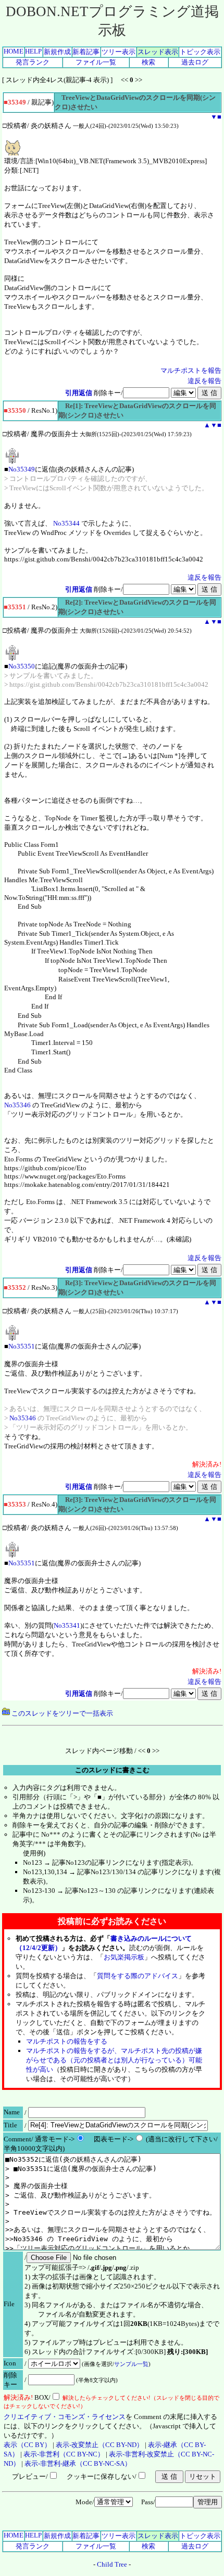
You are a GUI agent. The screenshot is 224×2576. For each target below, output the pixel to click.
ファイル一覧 (96, 62)
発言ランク (33, 62)
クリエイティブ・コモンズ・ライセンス (65, 2417)
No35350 (22, 666)
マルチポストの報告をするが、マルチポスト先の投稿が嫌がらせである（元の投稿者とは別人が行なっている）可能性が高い (114, 2060)
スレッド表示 (158, 52)
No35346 (17, 1105)
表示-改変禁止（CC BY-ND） (99, 2445)
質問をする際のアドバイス (138, 1976)
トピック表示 (200, 52)
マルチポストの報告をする (67, 2041)
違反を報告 (204, 381)
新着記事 (86, 52)
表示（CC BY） (27, 2445)
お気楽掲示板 (124, 1957)
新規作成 (57, 52)
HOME (14, 51)
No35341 (67, 1625)
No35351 (22, 1346)
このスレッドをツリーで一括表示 (61, 1713)
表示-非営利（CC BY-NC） (64, 2454)
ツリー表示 (119, 52)
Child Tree (112, 2564)
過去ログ (195, 62)
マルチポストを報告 (191, 370)
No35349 (22, 469)
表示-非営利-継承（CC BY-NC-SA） (78, 2463)
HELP (33, 51)
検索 (148, 62)
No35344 (66, 523)
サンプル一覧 (131, 2364)
